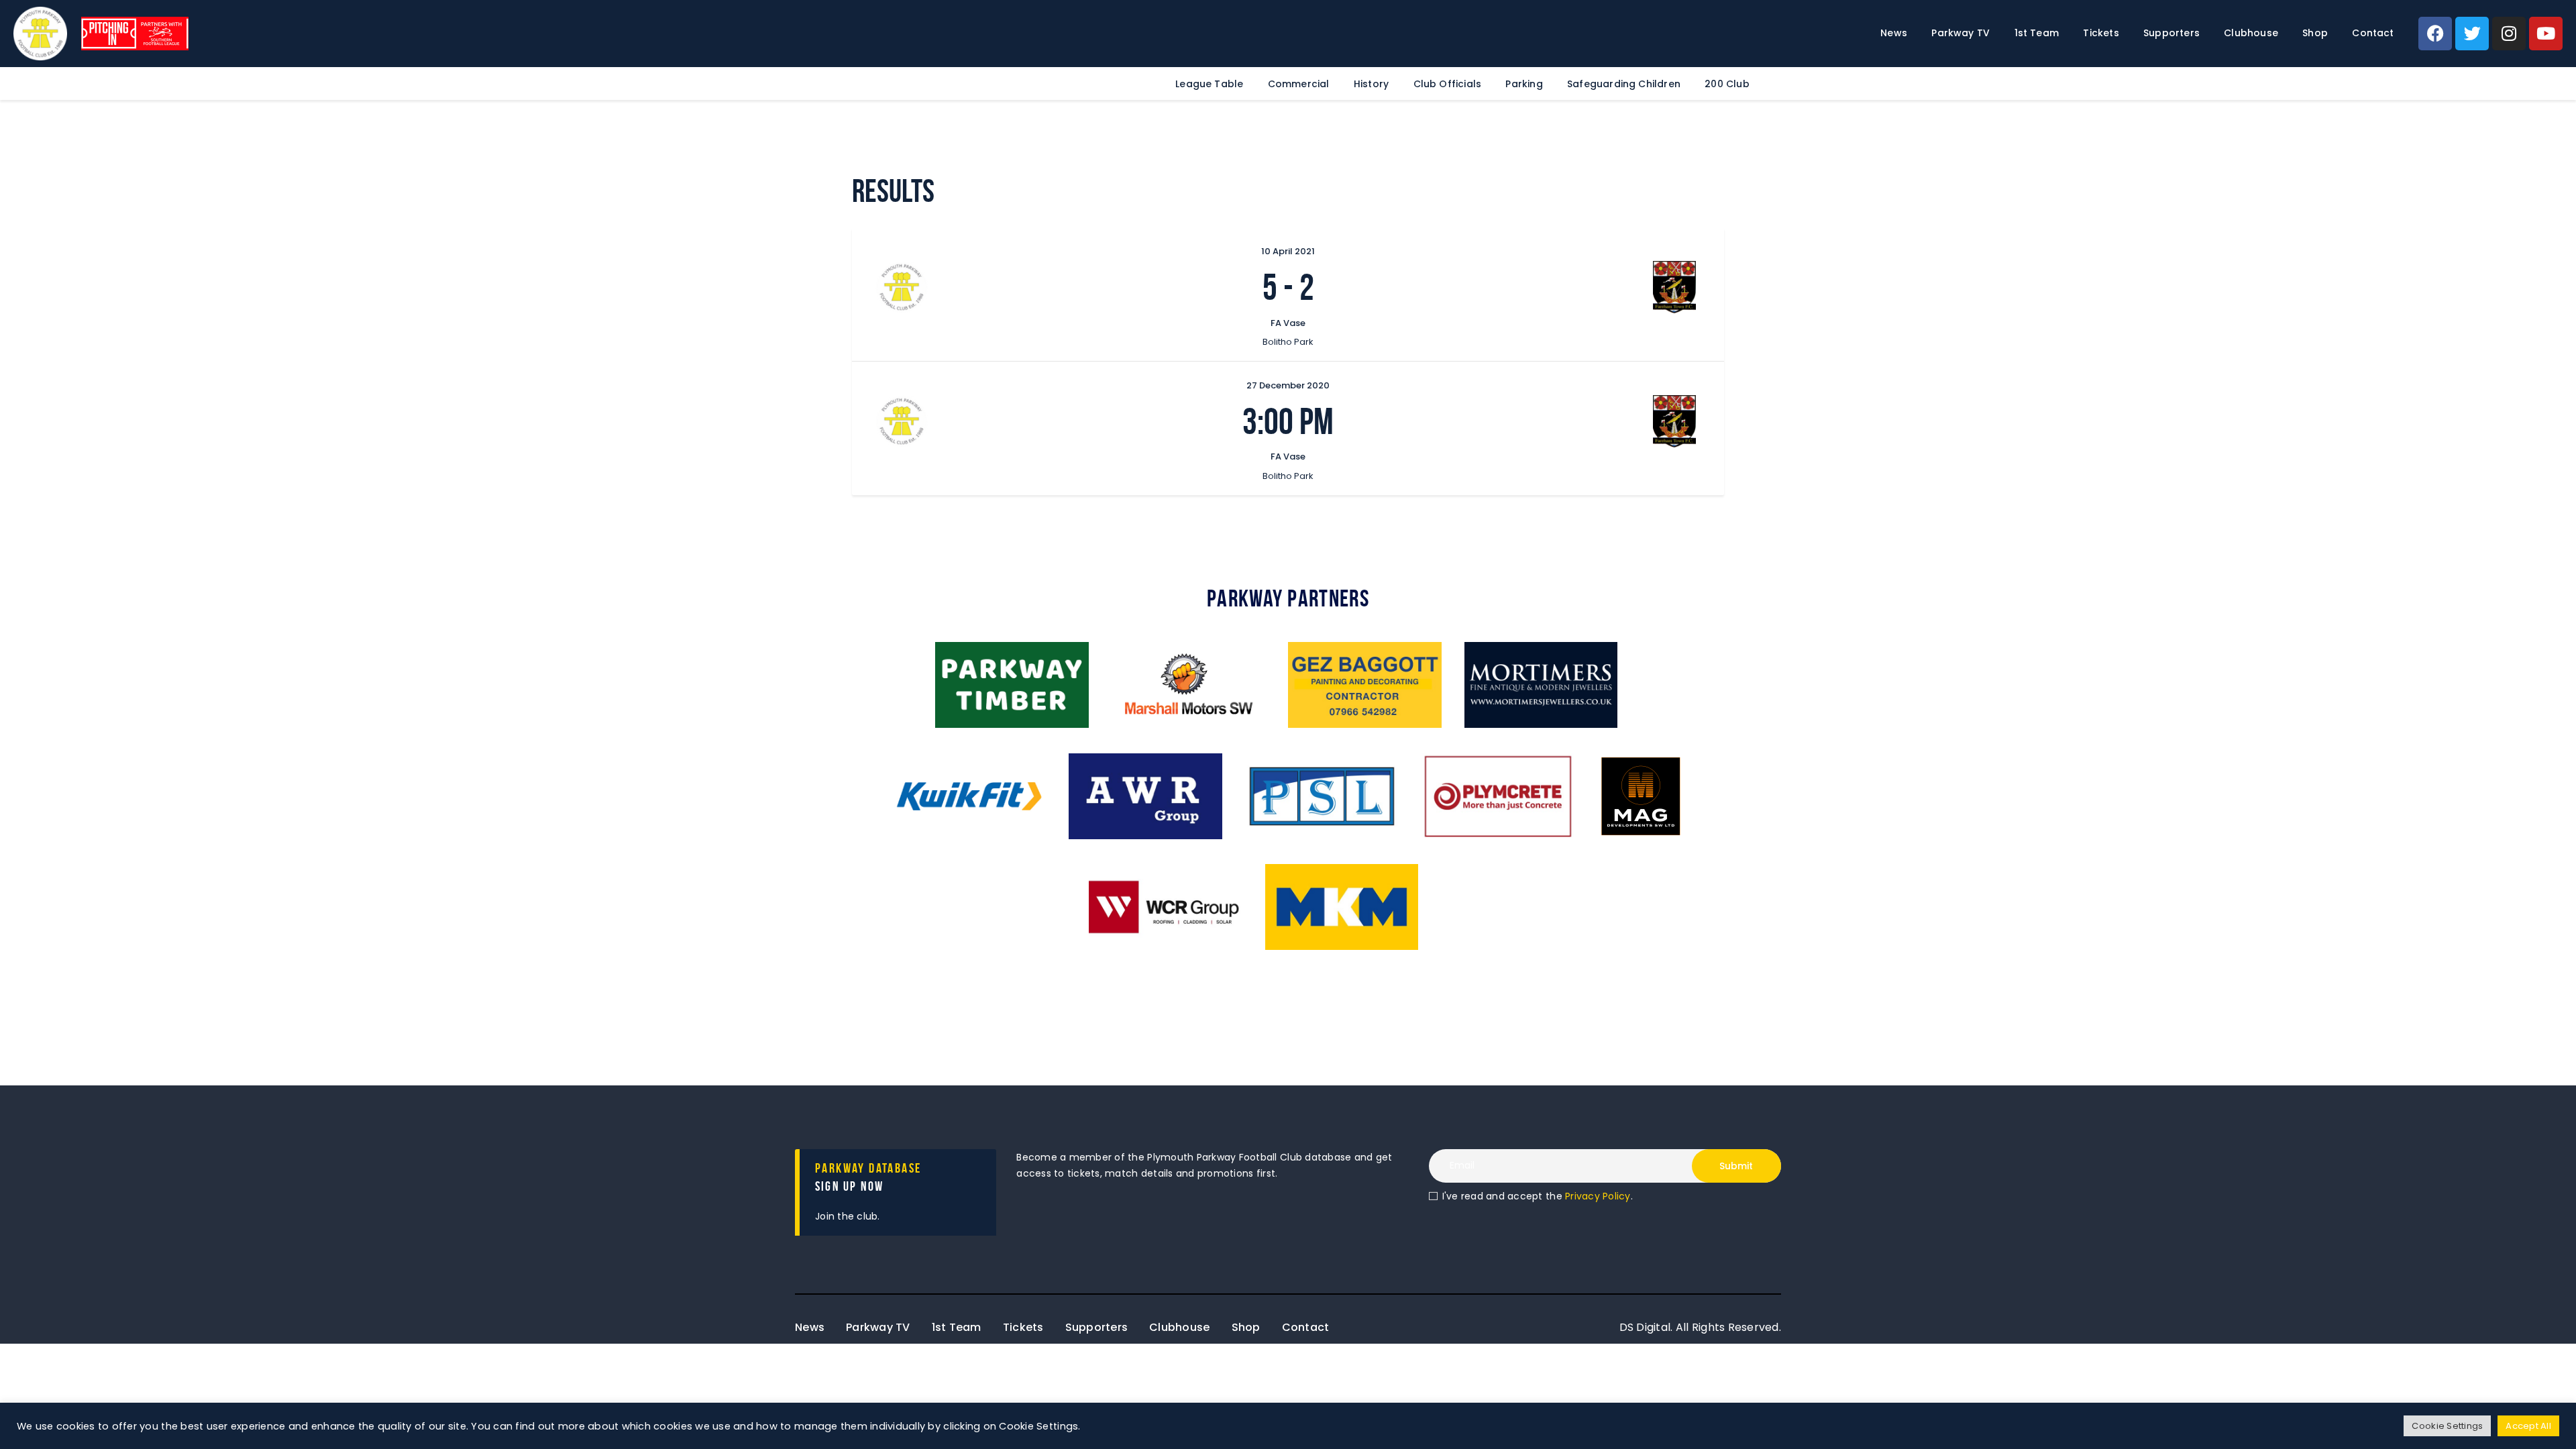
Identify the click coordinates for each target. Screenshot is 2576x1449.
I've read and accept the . (1538, 1196)
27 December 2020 (1288, 385)
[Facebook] (2435, 34)
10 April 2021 (1288, 251)
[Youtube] (2546, 34)
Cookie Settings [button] (2447, 1426)
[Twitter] (2472, 34)
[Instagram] (2509, 34)
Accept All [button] (2528, 1426)
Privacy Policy (1598, 1196)
